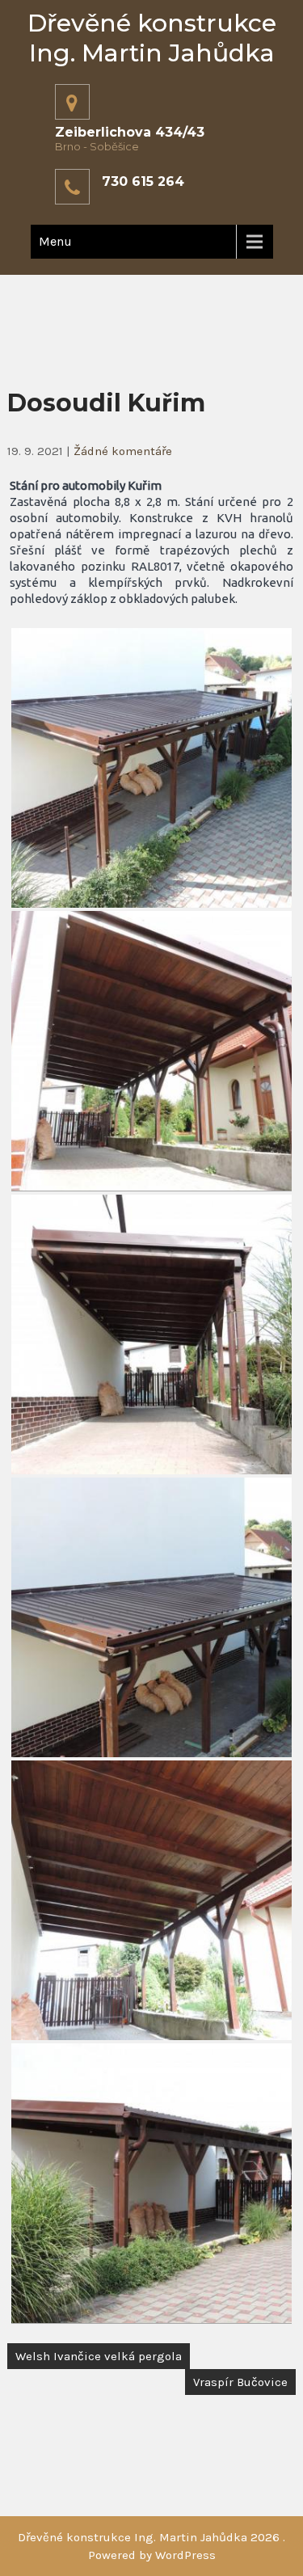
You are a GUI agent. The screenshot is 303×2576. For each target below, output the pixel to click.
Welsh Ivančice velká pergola (99, 2356)
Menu (55, 241)
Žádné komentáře (123, 451)
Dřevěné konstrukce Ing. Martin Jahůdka (152, 38)
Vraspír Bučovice (240, 2382)
